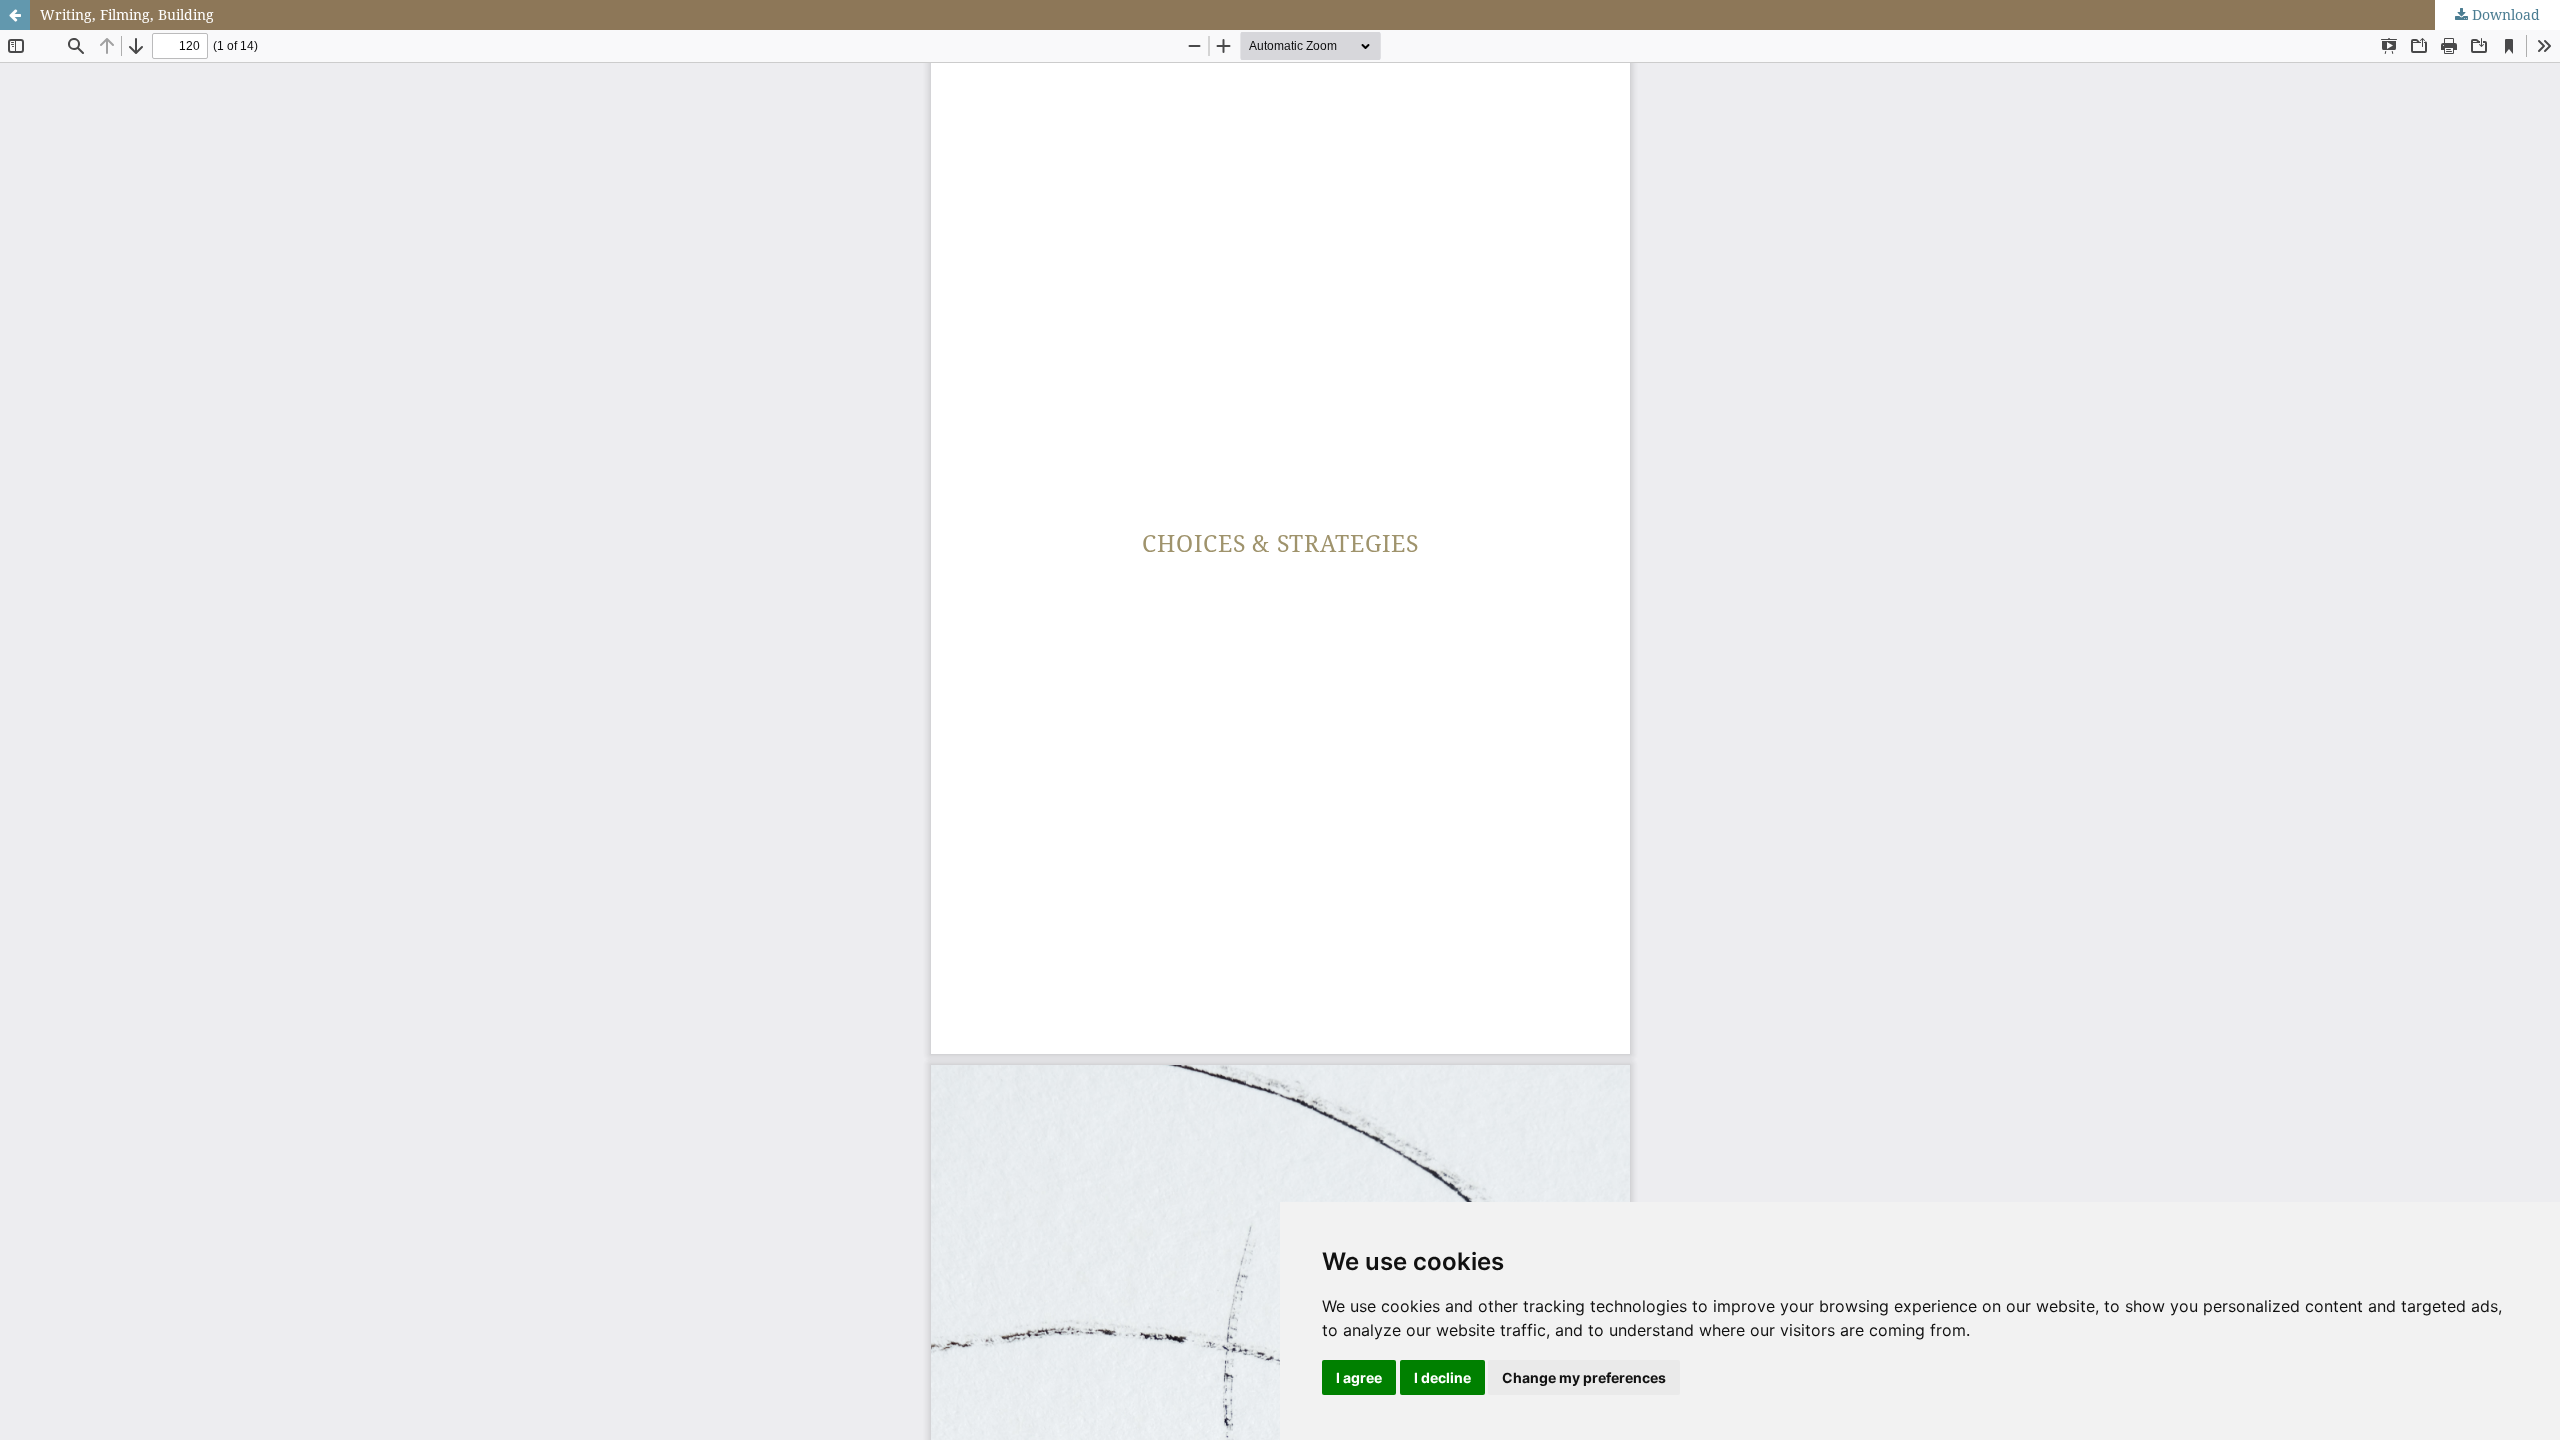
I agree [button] (1359, 1377)
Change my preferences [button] (1584, 1377)
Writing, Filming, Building (127, 14)
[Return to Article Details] (15, 15)
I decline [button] (1442, 1377)
